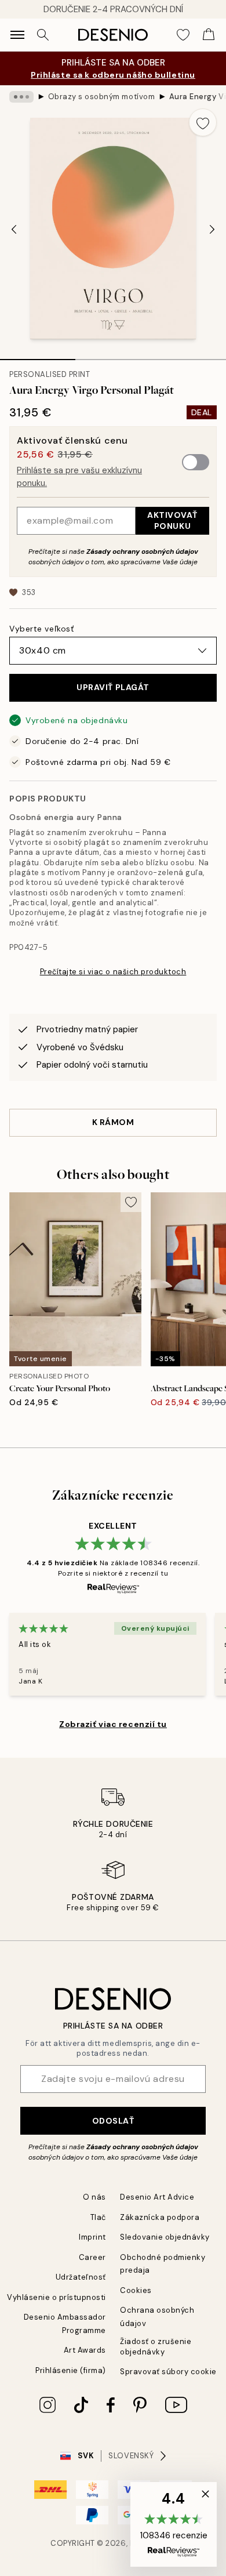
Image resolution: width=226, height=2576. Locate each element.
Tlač (98, 2217)
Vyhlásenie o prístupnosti (57, 2297)
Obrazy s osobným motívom (101, 97)
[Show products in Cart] (209, 35)
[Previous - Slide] (14, 230)
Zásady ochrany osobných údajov (142, 552)
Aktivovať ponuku (172, 520)
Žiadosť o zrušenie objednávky (156, 2346)
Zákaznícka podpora (160, 2217)
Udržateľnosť (81, 2277)
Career (92, 2257)
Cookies (136, 2290)
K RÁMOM (113, 1122)
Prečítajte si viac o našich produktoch (113, 972)
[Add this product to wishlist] (203, 122)
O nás (94, 2197)
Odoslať (113, 2121)
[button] (174, 2524)
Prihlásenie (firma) (71, 2370)
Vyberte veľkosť (41, 629)
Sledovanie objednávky (165, 2237)
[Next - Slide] (212, 230)
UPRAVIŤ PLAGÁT (113, 687)
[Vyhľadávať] (43, 35)
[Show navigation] (17, 35)
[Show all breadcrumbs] (21, 97)
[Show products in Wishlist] (183, 35)
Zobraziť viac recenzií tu (113, 1724)
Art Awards (85, 2350)
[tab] (38, 355)
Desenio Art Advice (157, 2197)
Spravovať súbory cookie (168, 2372)
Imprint (92, 2237)
